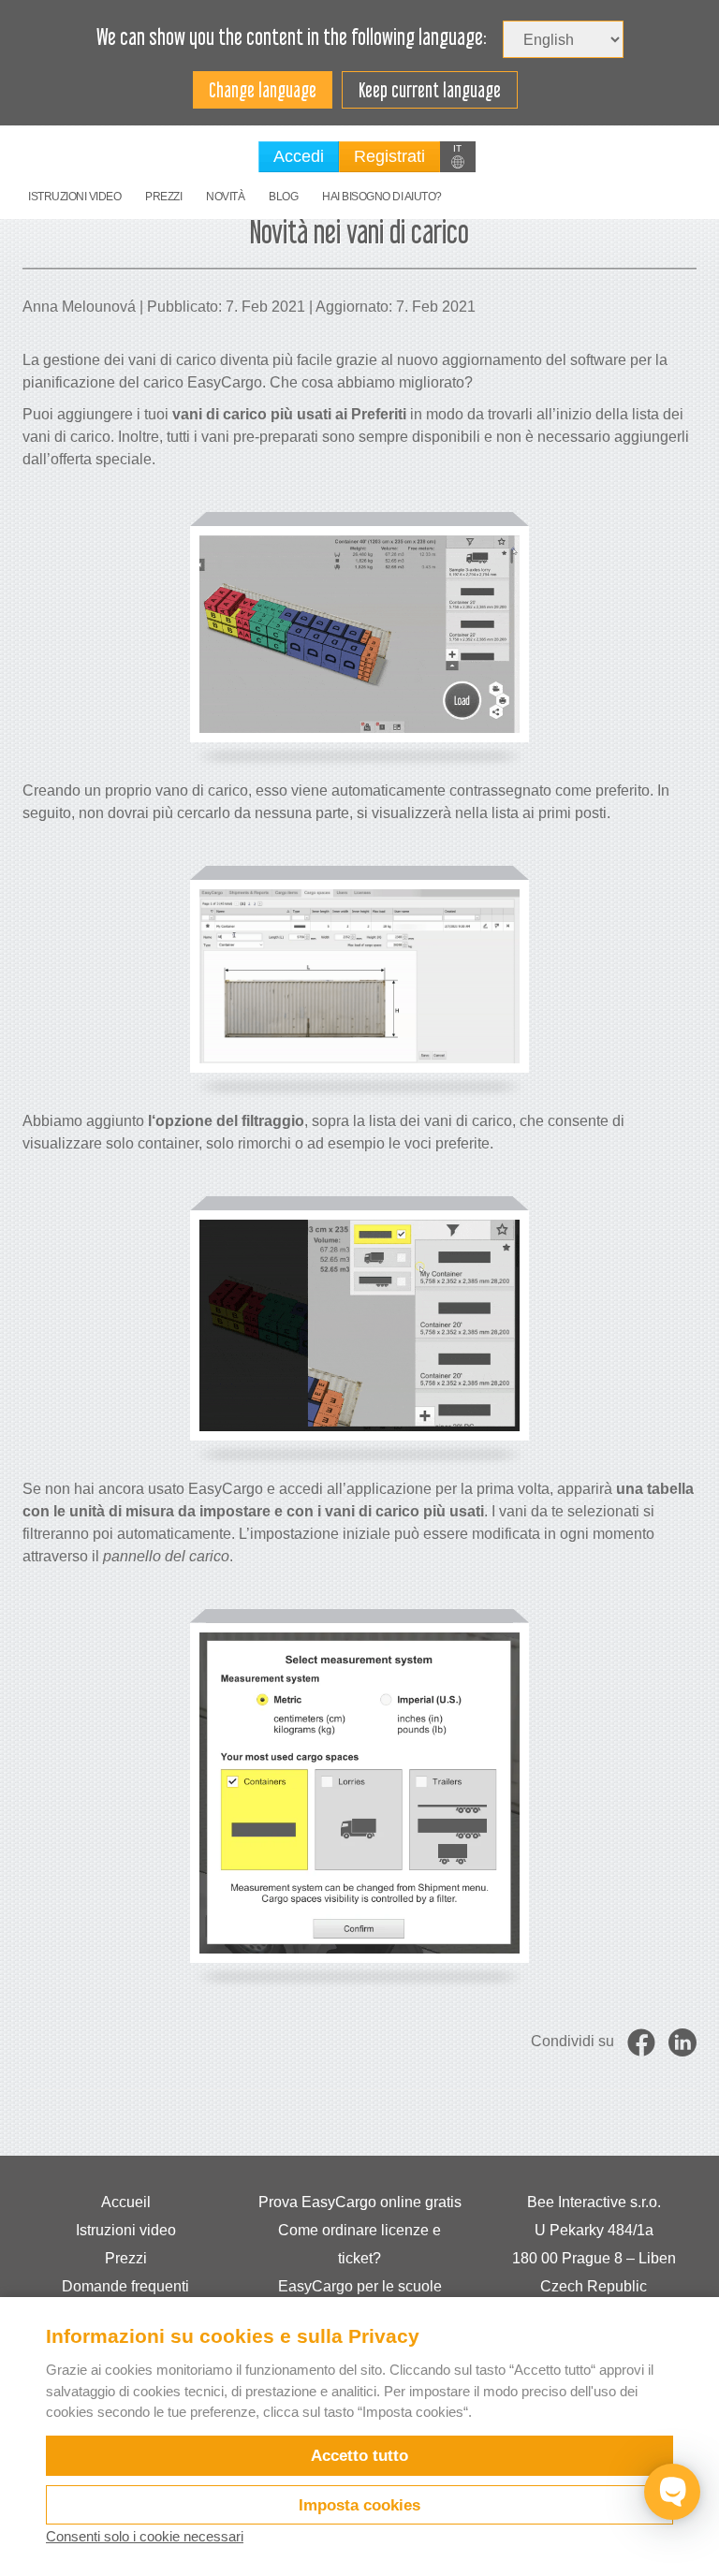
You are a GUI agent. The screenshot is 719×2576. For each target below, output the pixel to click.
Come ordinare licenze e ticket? (359, 2244)
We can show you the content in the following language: (292, 37)
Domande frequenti (125, 2286)
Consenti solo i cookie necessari (145, 2536)
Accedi (299, 156)
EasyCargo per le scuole (360, 2286)
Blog (283, 197)
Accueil (126, 2202)
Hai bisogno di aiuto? (382, 197)
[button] (458, 157)
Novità (225, 197)
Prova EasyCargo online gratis (360, 2202)
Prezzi (163, 197)
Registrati (389, 156)
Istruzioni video (74, 197)
